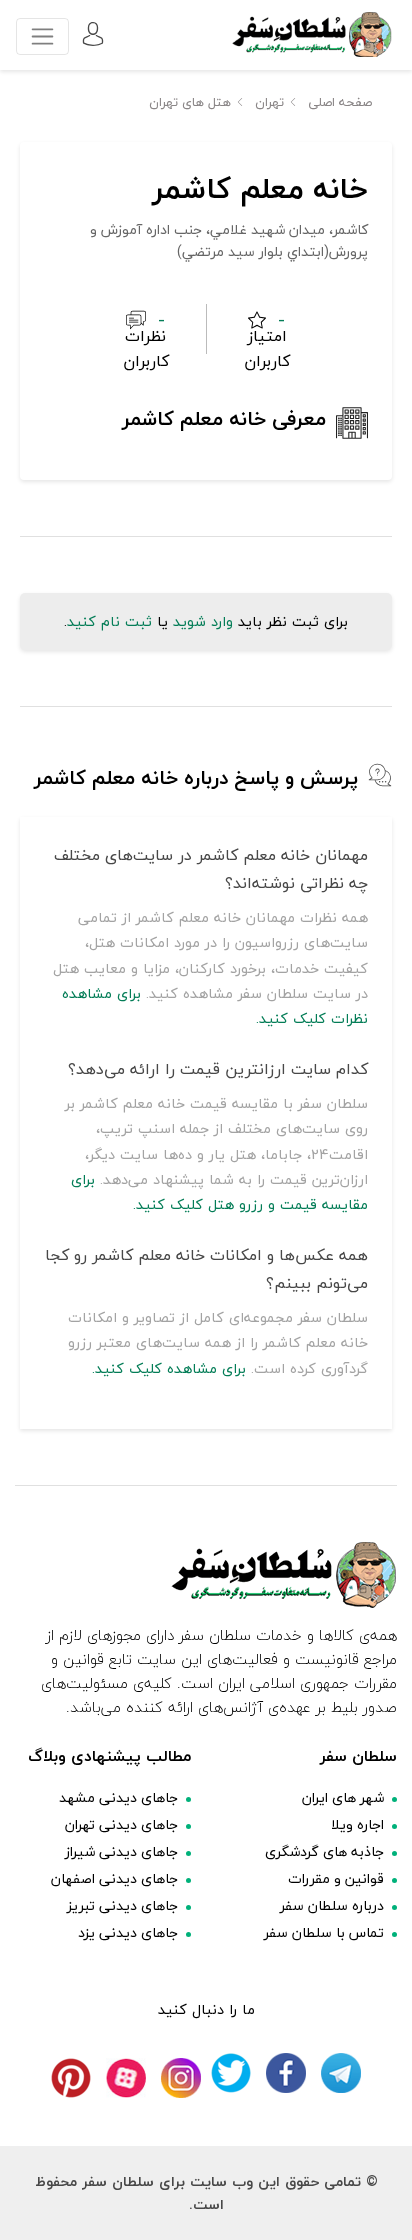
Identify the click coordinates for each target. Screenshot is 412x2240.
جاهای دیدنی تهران (121, 1824)
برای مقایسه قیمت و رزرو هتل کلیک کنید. (219, 1192)
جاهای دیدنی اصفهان (114, 1878)
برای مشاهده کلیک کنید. (169, 1368)
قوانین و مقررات (336, 1878)
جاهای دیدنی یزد (128, 1932)
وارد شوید (203, 621)
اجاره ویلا (357, 1824)
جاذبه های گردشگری (324, 1851)
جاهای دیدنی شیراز (121, 1851)
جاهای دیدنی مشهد (118, 1797)
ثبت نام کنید (109, 621)
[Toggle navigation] (42, 36)
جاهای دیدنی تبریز (122, 1905)
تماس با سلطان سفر (324, 1932)
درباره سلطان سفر (332, 1905)
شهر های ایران (343, 1797)
